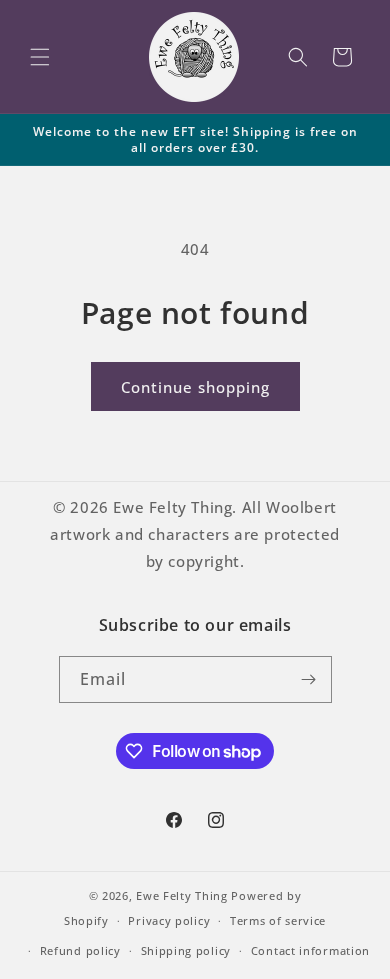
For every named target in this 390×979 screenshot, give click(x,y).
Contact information (310, 950)
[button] (40, 57)
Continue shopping (195, 387)
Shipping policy (186, 950)
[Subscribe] (309, 679)
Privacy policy (169, 920)
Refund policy (80, 950)
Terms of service (278, 920)
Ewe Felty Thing (182, 895)
